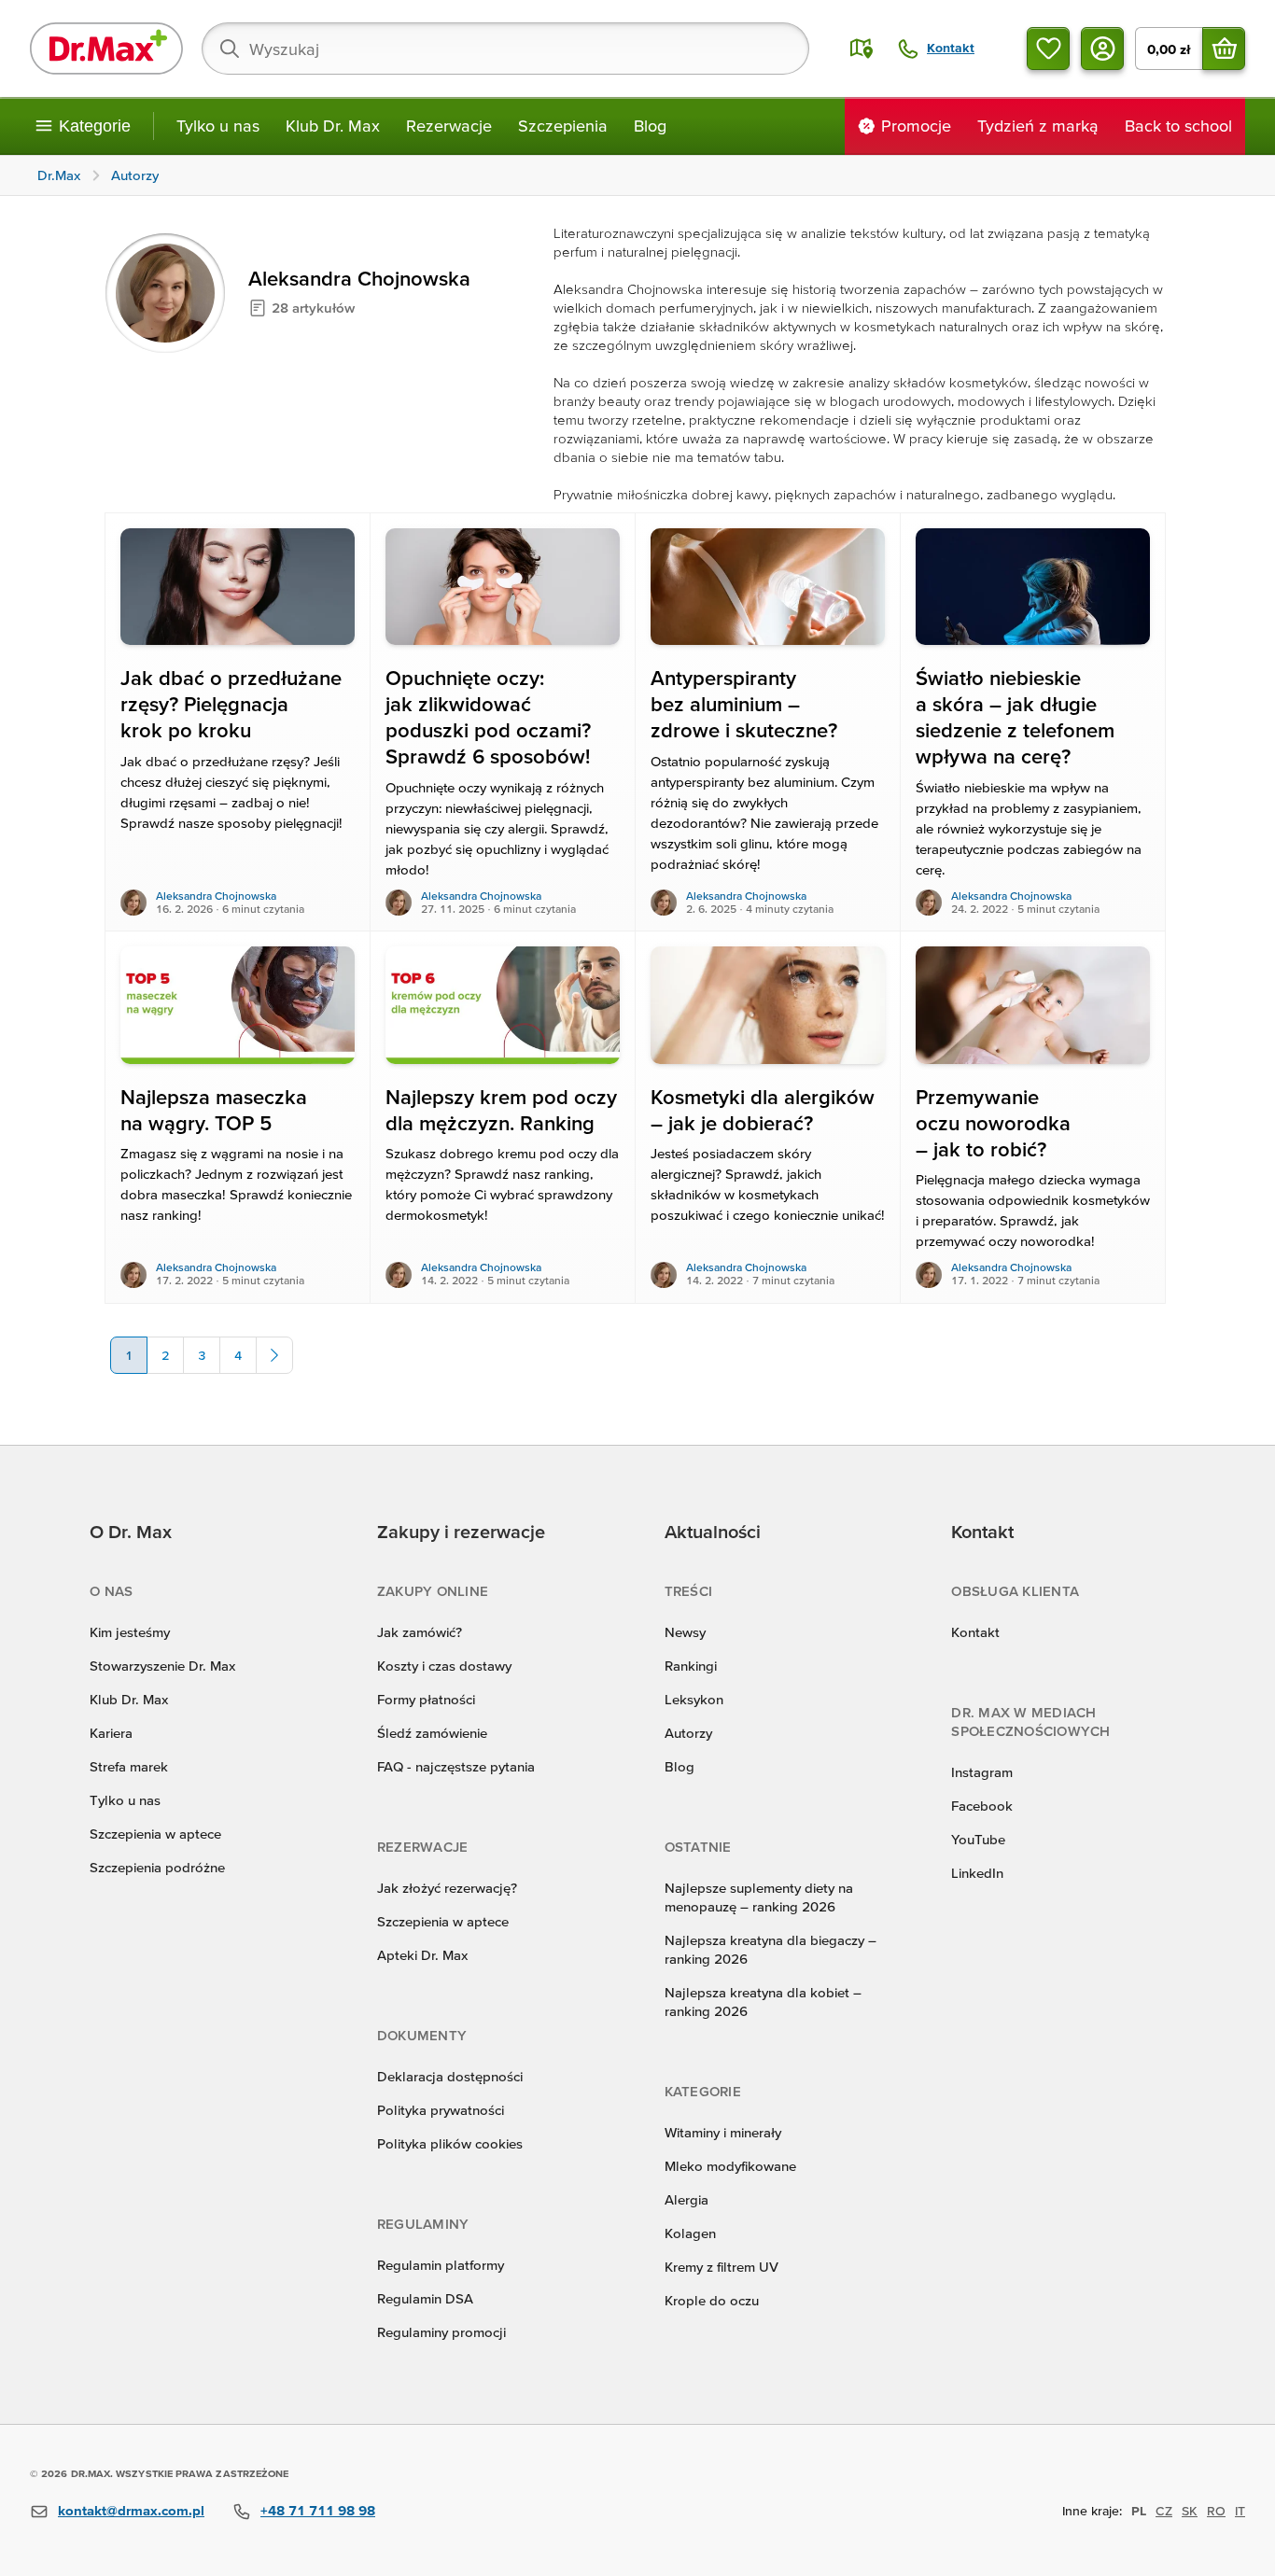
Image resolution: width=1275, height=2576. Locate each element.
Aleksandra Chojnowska (216, 896)
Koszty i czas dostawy (444, 1666)
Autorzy (688, 1733)
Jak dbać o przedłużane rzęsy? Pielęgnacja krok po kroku (231, 704)
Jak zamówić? (420, 1632)
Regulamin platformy (441, 2265)
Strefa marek (129, 1766)
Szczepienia (563, 126)
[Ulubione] (1048, 49)
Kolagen (690, 2233)
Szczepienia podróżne (157, 1867)
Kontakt (975, 1632)
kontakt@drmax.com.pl (131, 2510)
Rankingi (691, 1666)
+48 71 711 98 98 (318, 2510)
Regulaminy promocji (441, 2332)
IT (1240, 2511)
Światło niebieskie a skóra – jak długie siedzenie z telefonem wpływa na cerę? (1015, 717)
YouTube (978, 1839)
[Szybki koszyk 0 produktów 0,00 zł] (1224, 49)
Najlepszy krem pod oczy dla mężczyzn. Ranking (501, 1110)
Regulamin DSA (425, 2298)
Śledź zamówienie (432, 1733)
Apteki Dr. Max (422, 1955)
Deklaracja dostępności (450, 2076)
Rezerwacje (449, 126)
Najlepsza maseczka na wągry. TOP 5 (214, 1110)
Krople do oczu (712, 2300)
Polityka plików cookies (450, 2143)
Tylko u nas (218, 126)
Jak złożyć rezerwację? (447, 1888)
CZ (1164, 2511)
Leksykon (694, 1699)
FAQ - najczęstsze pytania (456, 1766)
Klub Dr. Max (333, 126)
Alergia (687, 2199)
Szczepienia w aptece (155, 1834)
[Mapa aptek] (862, 49)
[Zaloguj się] (1102, 49)
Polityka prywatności (441, 2110)
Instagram (982, 1772)
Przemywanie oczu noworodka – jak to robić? (993, 1123)
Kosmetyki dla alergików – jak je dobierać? (763, 1110)
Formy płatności (426, 1699)
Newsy (685, 1632)
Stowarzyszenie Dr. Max (162, 1666)
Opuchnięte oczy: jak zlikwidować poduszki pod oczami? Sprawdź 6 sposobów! (488, 717)
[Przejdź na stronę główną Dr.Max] (106, 49)
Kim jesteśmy (130, 1632)
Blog (650, 126)
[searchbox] (505, 49)
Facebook (982, 1806)
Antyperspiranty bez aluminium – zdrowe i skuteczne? (744, 704)
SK (1190, 2511)
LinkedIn (977, 1873)
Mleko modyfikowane (730, 2166)
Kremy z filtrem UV (722, 2267)
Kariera (111, 1733)
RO (1216, 2511)
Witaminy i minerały (723, 2132)
